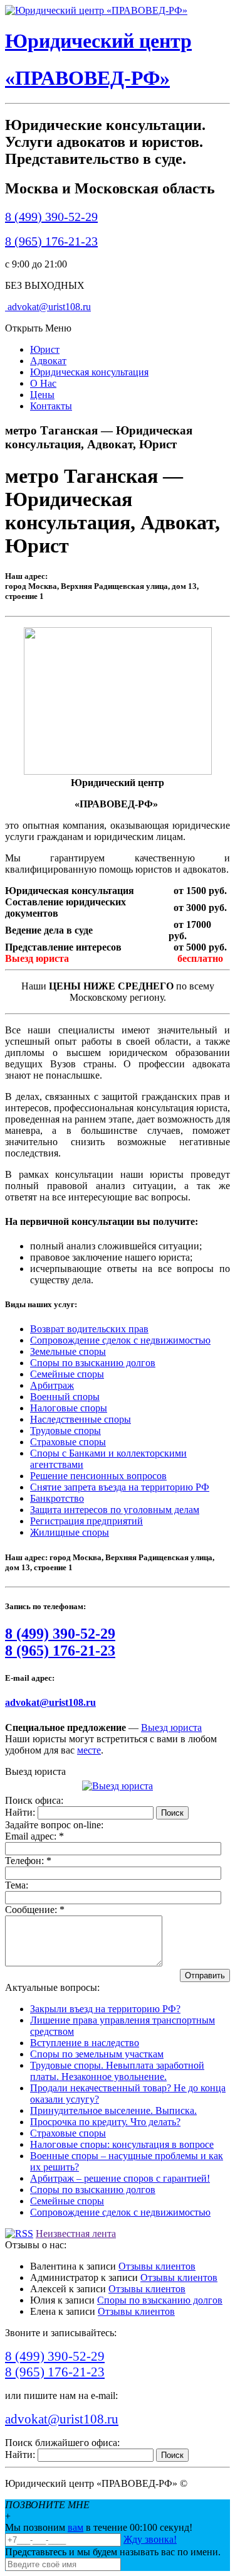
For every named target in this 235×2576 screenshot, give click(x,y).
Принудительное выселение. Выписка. (113, 2110)
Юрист (45, 349)
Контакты (51, 406)
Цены (42, 395)
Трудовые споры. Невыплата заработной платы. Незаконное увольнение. (117, 2071)
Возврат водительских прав (89, 1329)
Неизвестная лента (76, 2234)
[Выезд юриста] (118, 1786)
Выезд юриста (171, 1727)
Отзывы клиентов (157, 2266)
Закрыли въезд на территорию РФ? (105, 2009)
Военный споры (65, 1397)
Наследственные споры (81, 1419)
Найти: (20, 1812)
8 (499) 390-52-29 (51, 217)
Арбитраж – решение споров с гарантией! (120, 2178)
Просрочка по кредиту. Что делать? (105, 2122)
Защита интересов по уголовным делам (115, 1510)
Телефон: (28, 1861)
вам (76, 2527)
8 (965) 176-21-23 (51, 241)
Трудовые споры (65, 1431)
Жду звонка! (150, 2539)
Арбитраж (52, 1385)
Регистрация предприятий (86, 1521)
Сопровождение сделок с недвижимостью (120, 1340)
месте (89, 1750)
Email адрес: (34, 1836)
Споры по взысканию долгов (93, 1363)
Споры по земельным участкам (97, 2054)
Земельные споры (68, 1351)
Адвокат (48, 361)
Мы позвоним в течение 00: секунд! (99, 2527)
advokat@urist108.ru (48, 307)
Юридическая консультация (89, 372)
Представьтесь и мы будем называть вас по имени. (113, 2552)
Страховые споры (68, 1442)
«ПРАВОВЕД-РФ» (87, 78)
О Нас (43, 383)
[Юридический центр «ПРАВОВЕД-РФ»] (96, 10)
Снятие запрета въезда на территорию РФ (120, 1487)
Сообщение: (35, 1910)
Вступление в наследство (85, 2043)
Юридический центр (98, 41)
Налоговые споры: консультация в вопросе (122, 2144)
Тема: (17, 1885)
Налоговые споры (69, 1408)
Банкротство (57, 1498)
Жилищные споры (70, 1532)
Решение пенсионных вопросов (98, 1476)
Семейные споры (67, 1374)
